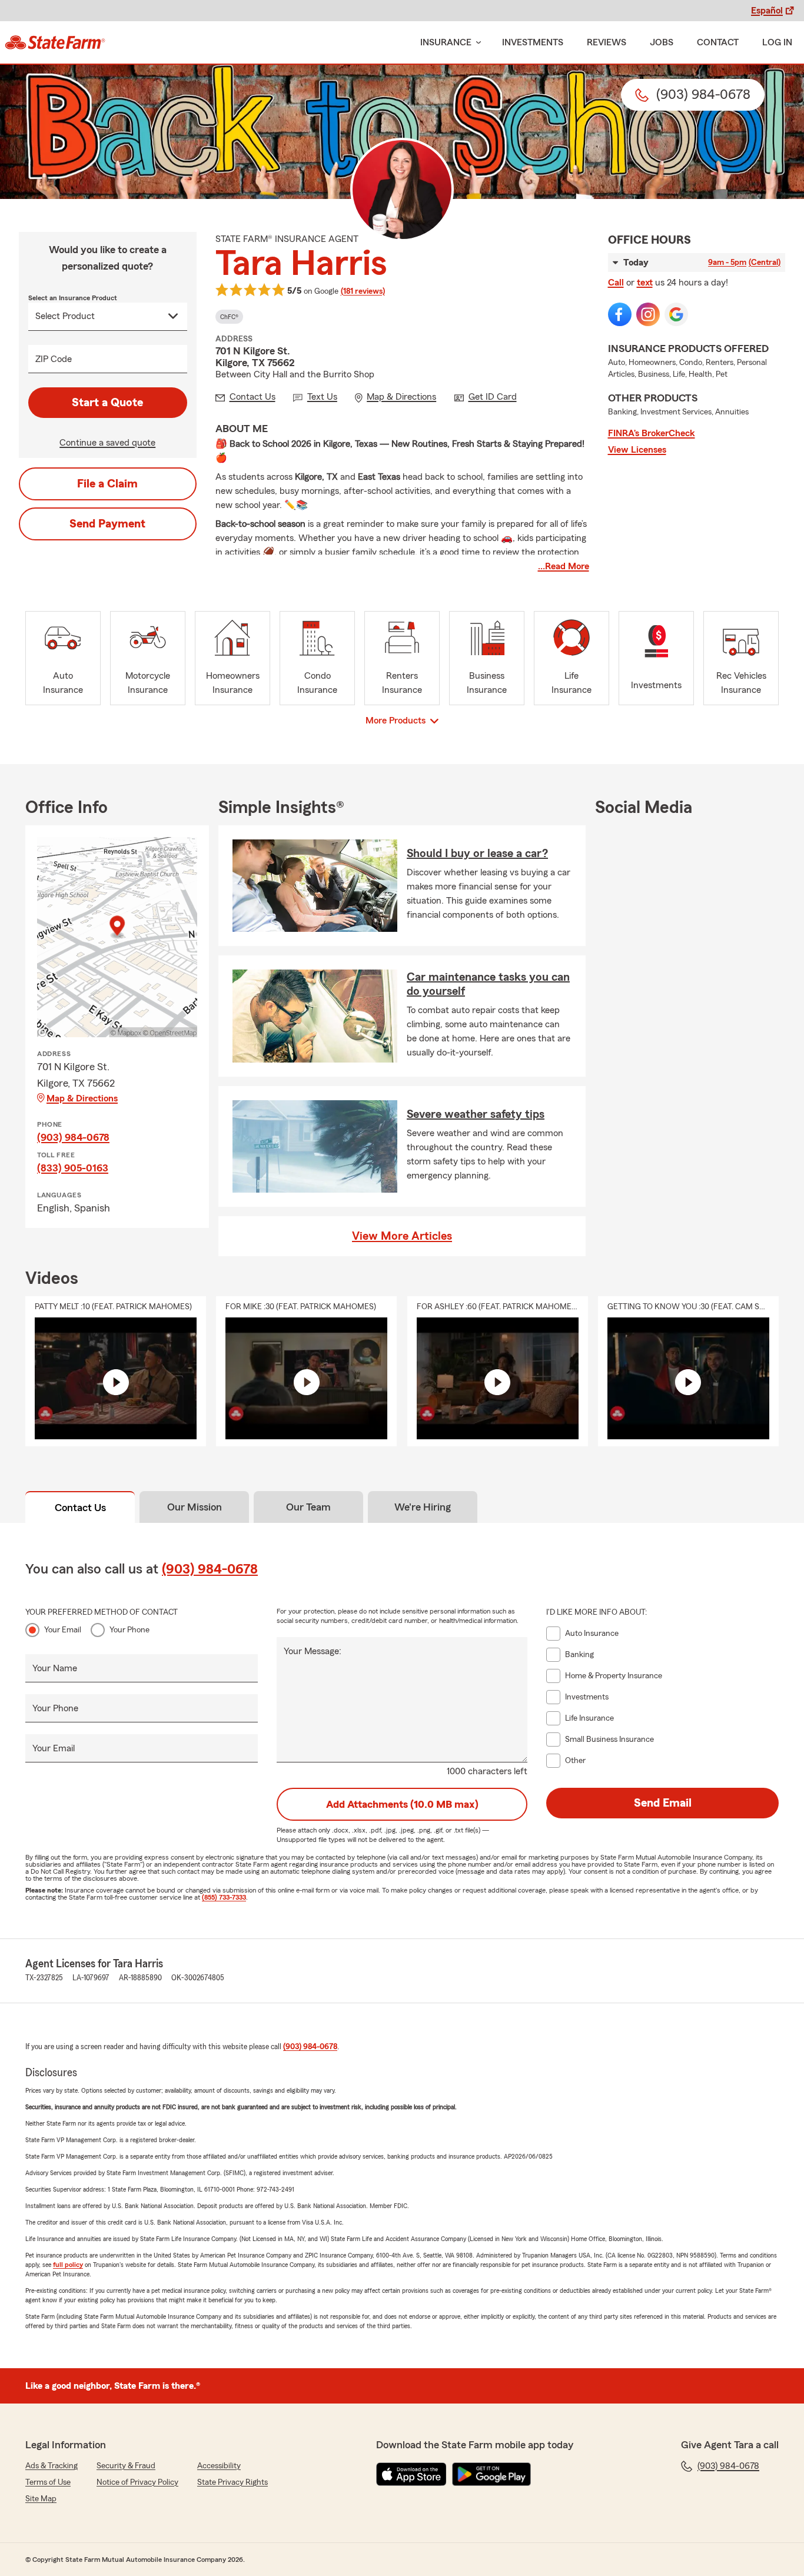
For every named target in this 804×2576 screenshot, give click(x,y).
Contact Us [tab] (80, 1508)
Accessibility (219, 2466)
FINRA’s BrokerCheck (652, 433)
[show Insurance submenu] (476, 43)
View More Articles (402, 1236)
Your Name (55, 1668)
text (645, 283)
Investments (533, 42)
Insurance (446, 42)
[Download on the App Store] (411, 2474)
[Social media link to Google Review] (676, 314)
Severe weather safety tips (476, 1114)
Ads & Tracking (52, 2466)
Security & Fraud (126, 2466)
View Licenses (637, 450)
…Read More (564, 566)
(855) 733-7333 (224, 1897)
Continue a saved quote (107, 443)
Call (616, 283)
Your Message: (313, 1651)
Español (767, 11)
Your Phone (129, 1630)
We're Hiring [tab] (423, 1507)
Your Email (63, 1630)
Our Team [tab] (308, 1507)
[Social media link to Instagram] (648, 314)
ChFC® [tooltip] (229, 317)
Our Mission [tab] (195, 1507)
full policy (68, 2265)
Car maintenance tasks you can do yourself (488, 984)
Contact (718, 42)
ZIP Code (54, 359)
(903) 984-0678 (73, 1137)
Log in (777, 42)
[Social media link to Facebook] (620, 314)
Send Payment (107, 524)
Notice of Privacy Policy (137, 2482)
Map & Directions (82, 1098)
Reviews (607, 42)
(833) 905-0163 (73, 1168)
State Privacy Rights (232, 2482)
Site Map (41, 2499)
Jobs (662, 42)
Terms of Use (48, 2482)
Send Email (663, 1803)
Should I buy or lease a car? (477, 854)
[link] (55, 42)
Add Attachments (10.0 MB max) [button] (402, 1804)
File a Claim (107, 484)
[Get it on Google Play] (491, 2474)
